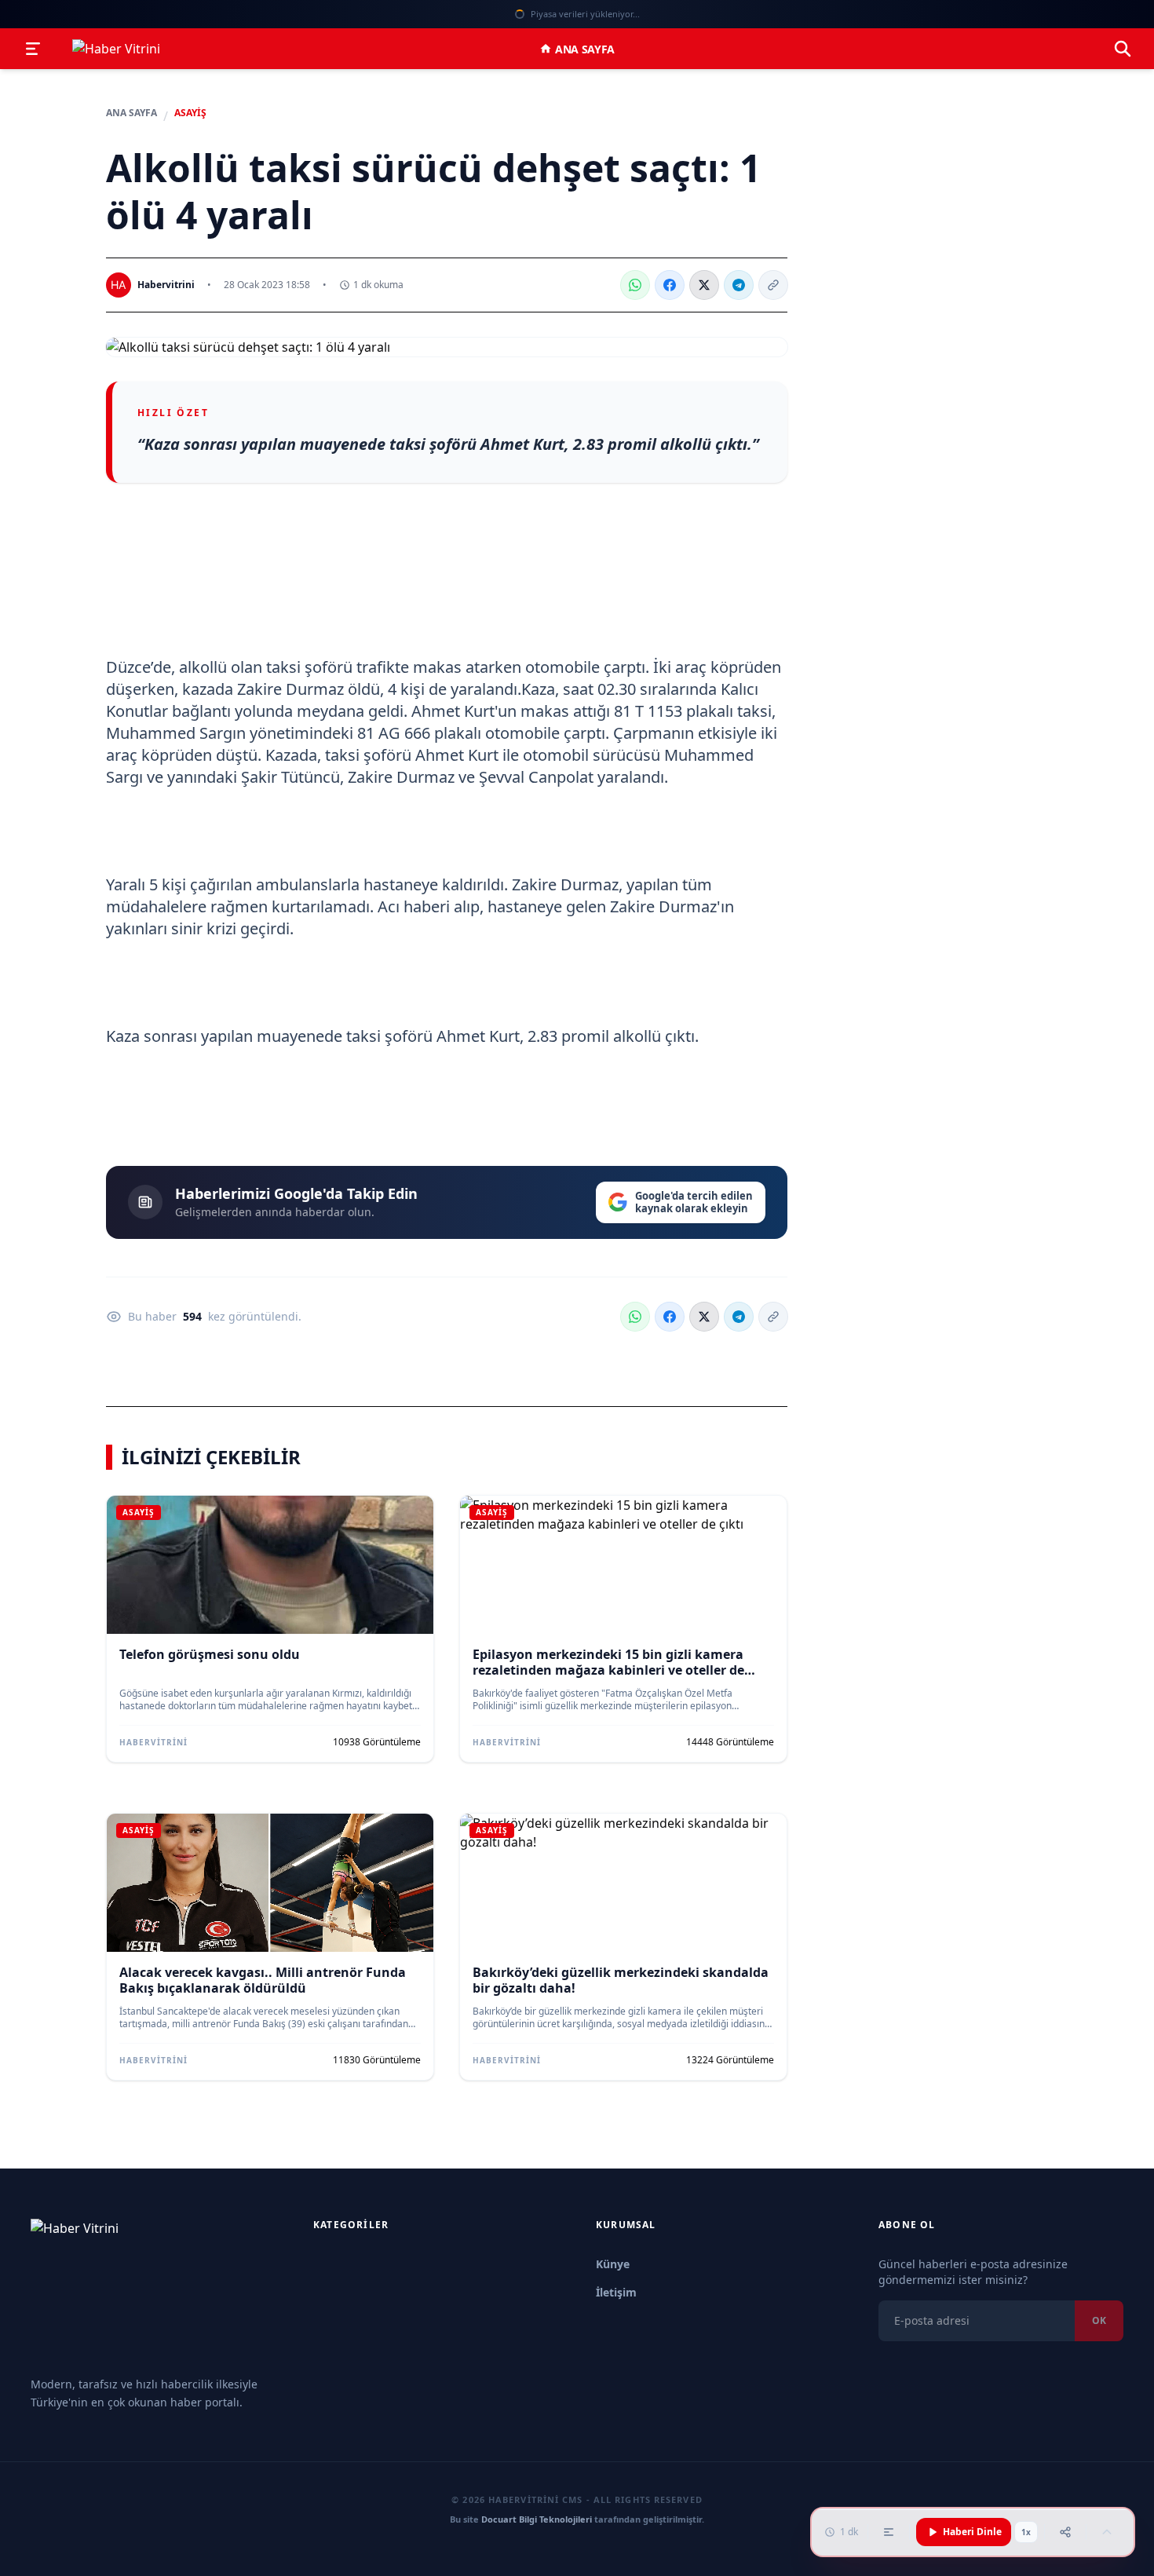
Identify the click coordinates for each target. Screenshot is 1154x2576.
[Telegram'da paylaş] (739, 285)
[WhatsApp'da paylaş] (635, 285)
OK (1099, 2320)
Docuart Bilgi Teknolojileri (537, 2519)
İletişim (616, 2292)
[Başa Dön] (1107, 2532)
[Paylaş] (1065, 2532)
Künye (613, 2264)
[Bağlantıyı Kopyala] (773, 285)
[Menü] (33, 49)
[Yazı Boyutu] (889, 2532)
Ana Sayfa (585, 49)
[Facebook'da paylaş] (670, 285)
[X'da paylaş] (704, 285)
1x (1026, 2532)
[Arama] (1123, 49)
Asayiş (190, 113)
